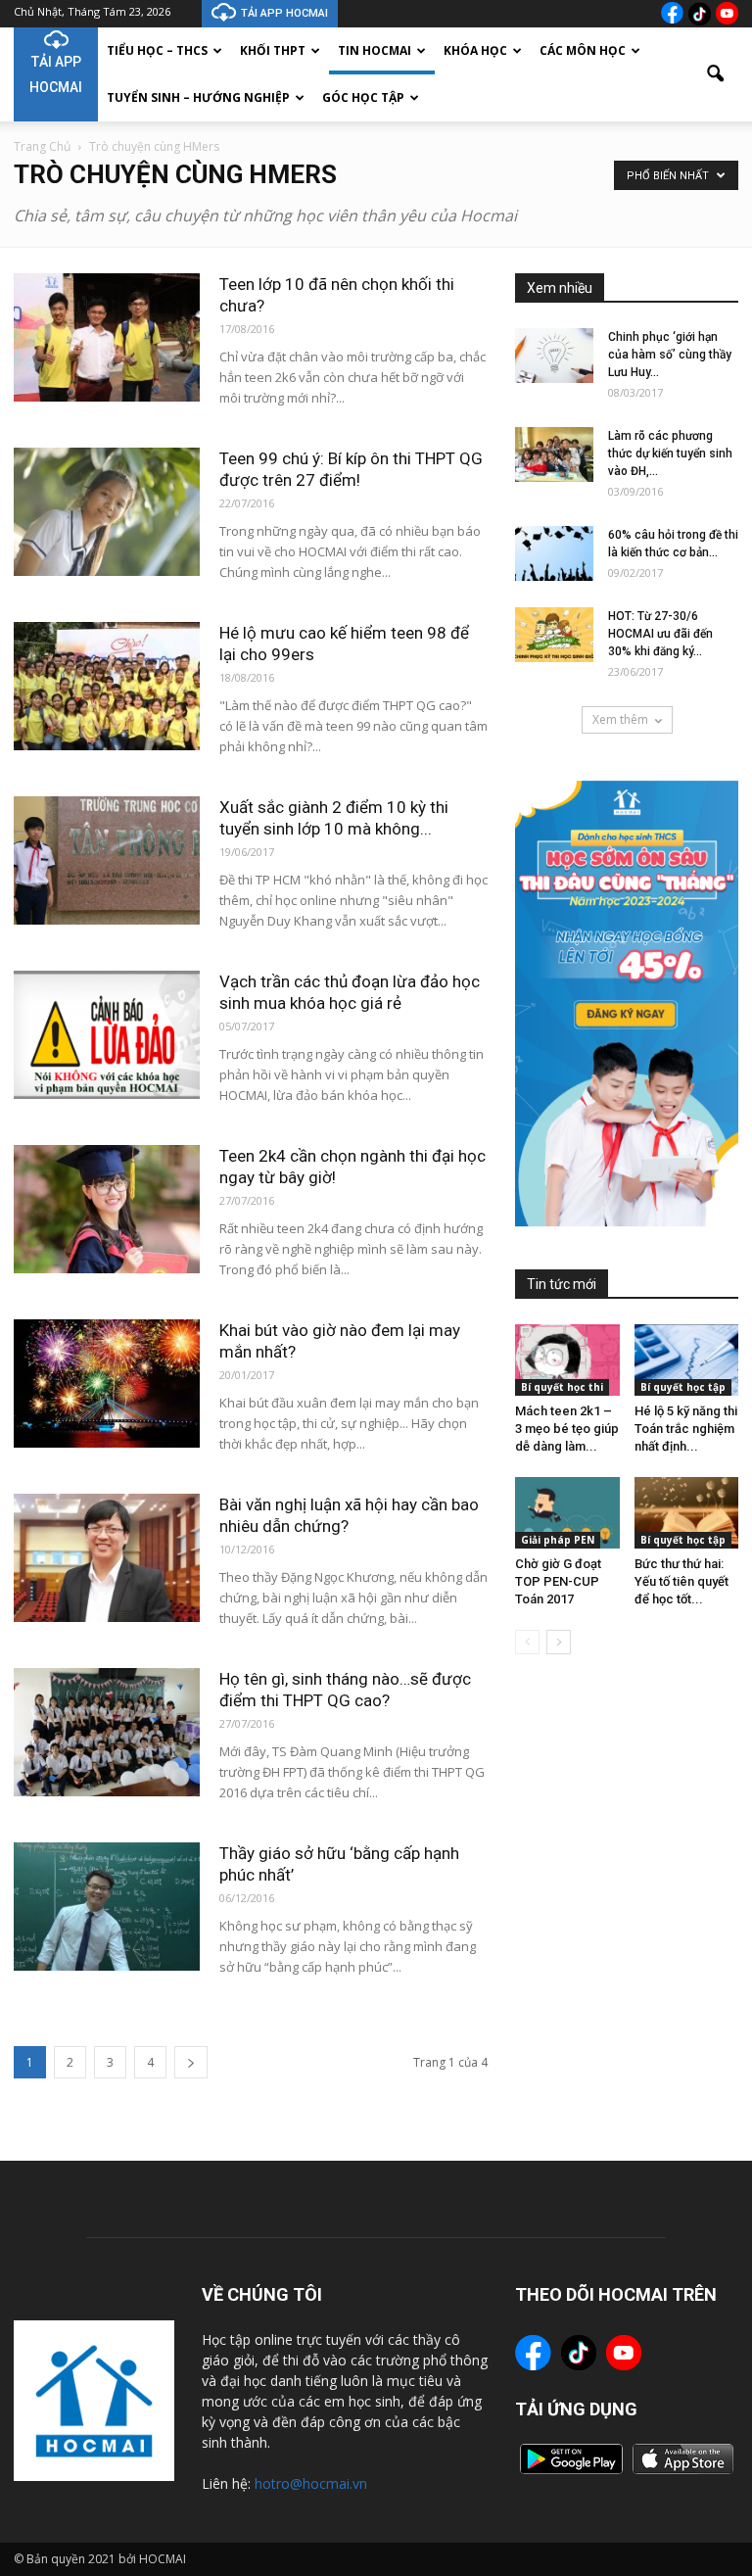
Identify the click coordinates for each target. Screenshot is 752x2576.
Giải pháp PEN (558, 1540)
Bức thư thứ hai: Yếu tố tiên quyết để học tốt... (681, 1581)
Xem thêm (620, 719)
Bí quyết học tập (683, 1387)
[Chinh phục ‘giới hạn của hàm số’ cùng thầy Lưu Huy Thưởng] (554, 356)
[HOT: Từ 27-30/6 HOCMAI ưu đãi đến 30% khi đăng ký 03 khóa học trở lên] (554, 635)
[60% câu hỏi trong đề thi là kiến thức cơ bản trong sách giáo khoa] (554, 553)
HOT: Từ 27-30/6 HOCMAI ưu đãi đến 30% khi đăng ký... (660, 634)
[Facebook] (672, 13)
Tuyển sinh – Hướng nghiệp (198, 97)
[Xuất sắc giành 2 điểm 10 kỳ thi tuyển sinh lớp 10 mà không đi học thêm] (107, 860)
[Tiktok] (700, 14)
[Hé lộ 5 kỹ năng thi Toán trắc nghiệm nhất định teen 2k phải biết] (687, 1360)
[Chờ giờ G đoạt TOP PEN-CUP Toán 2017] (567, 1513)
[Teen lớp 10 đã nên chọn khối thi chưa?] (107, 337)
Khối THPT (273, 50)
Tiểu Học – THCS (157, 50)
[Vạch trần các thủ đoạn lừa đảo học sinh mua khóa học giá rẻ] (107, 1035)
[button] (715, 74)
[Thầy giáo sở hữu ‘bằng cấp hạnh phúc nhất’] (107, 1907)
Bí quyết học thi (562, 1387)
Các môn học (583, 50)
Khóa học (475, 50)
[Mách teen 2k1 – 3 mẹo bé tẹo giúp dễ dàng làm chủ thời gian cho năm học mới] (567, 1360)
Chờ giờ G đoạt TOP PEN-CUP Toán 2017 (558, 1581)
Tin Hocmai (375, 50)
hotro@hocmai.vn (311, 2483)
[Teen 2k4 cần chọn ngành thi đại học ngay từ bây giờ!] (107, 1209)
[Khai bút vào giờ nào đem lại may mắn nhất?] (107, 1383)
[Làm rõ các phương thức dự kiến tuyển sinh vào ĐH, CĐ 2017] (554, 454)
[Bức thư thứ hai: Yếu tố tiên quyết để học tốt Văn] (687, 1513)
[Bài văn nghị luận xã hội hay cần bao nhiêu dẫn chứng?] (107, 1558)
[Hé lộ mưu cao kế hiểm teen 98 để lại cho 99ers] (107, 686)
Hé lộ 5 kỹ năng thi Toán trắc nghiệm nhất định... (686, 1429)
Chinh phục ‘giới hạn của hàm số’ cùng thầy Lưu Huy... (670, 355)
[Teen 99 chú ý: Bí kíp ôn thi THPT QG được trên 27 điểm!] (107, 512)
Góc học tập (363, 97)
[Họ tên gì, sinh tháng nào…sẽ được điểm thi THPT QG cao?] (107, 1732)
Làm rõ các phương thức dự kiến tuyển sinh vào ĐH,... (670, 453)
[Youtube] (727, 13)
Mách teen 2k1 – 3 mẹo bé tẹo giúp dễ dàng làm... (567, 1429)
